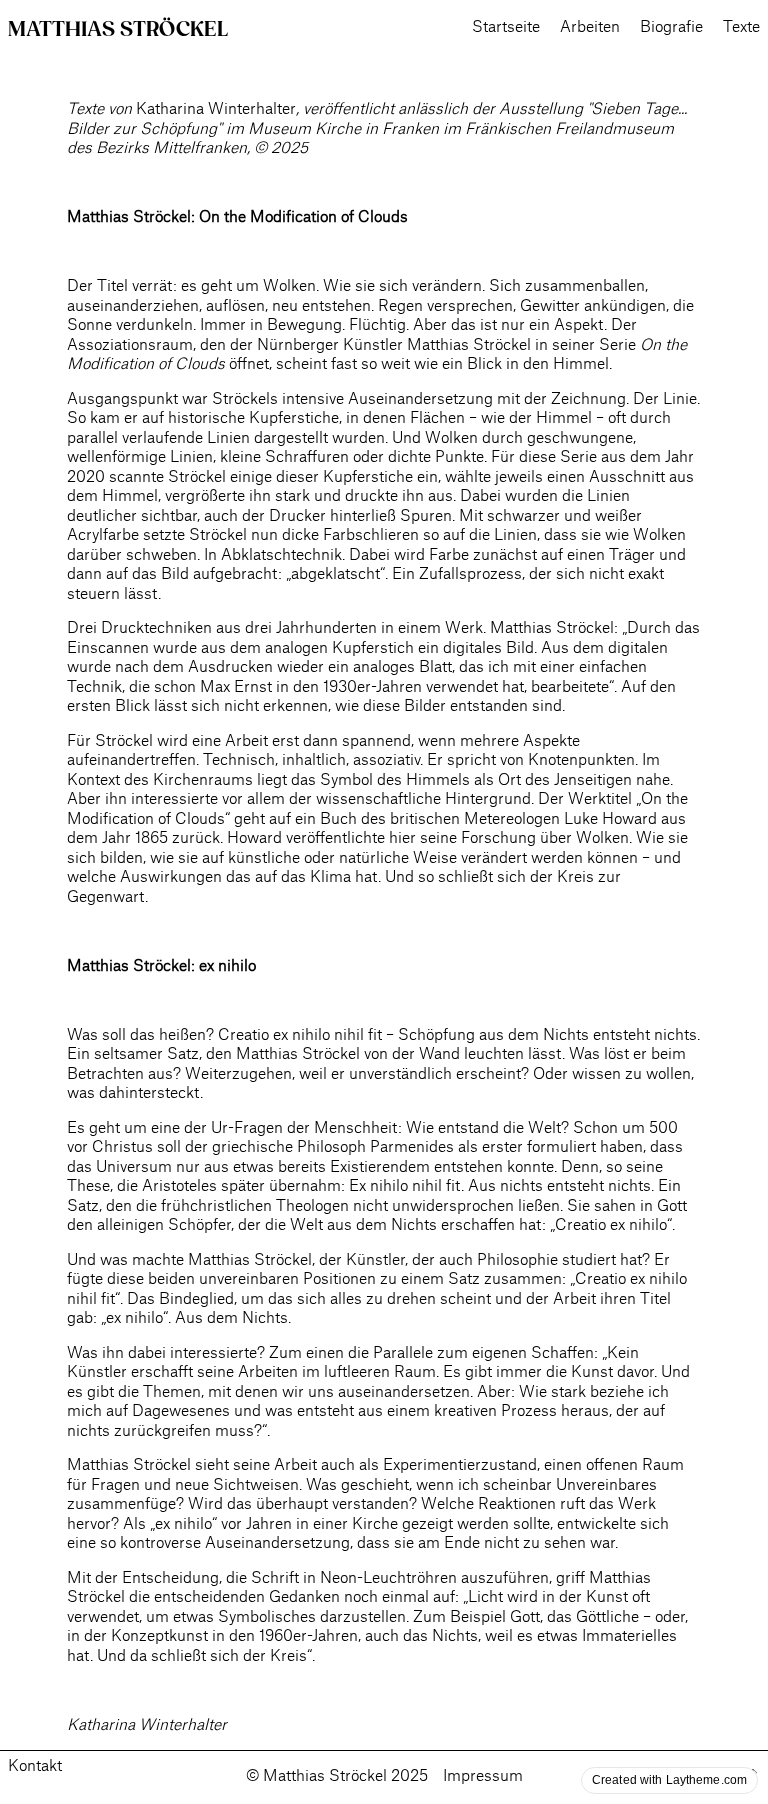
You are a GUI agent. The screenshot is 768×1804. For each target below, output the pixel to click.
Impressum (483, 1776)
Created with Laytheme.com (669, 1780)
